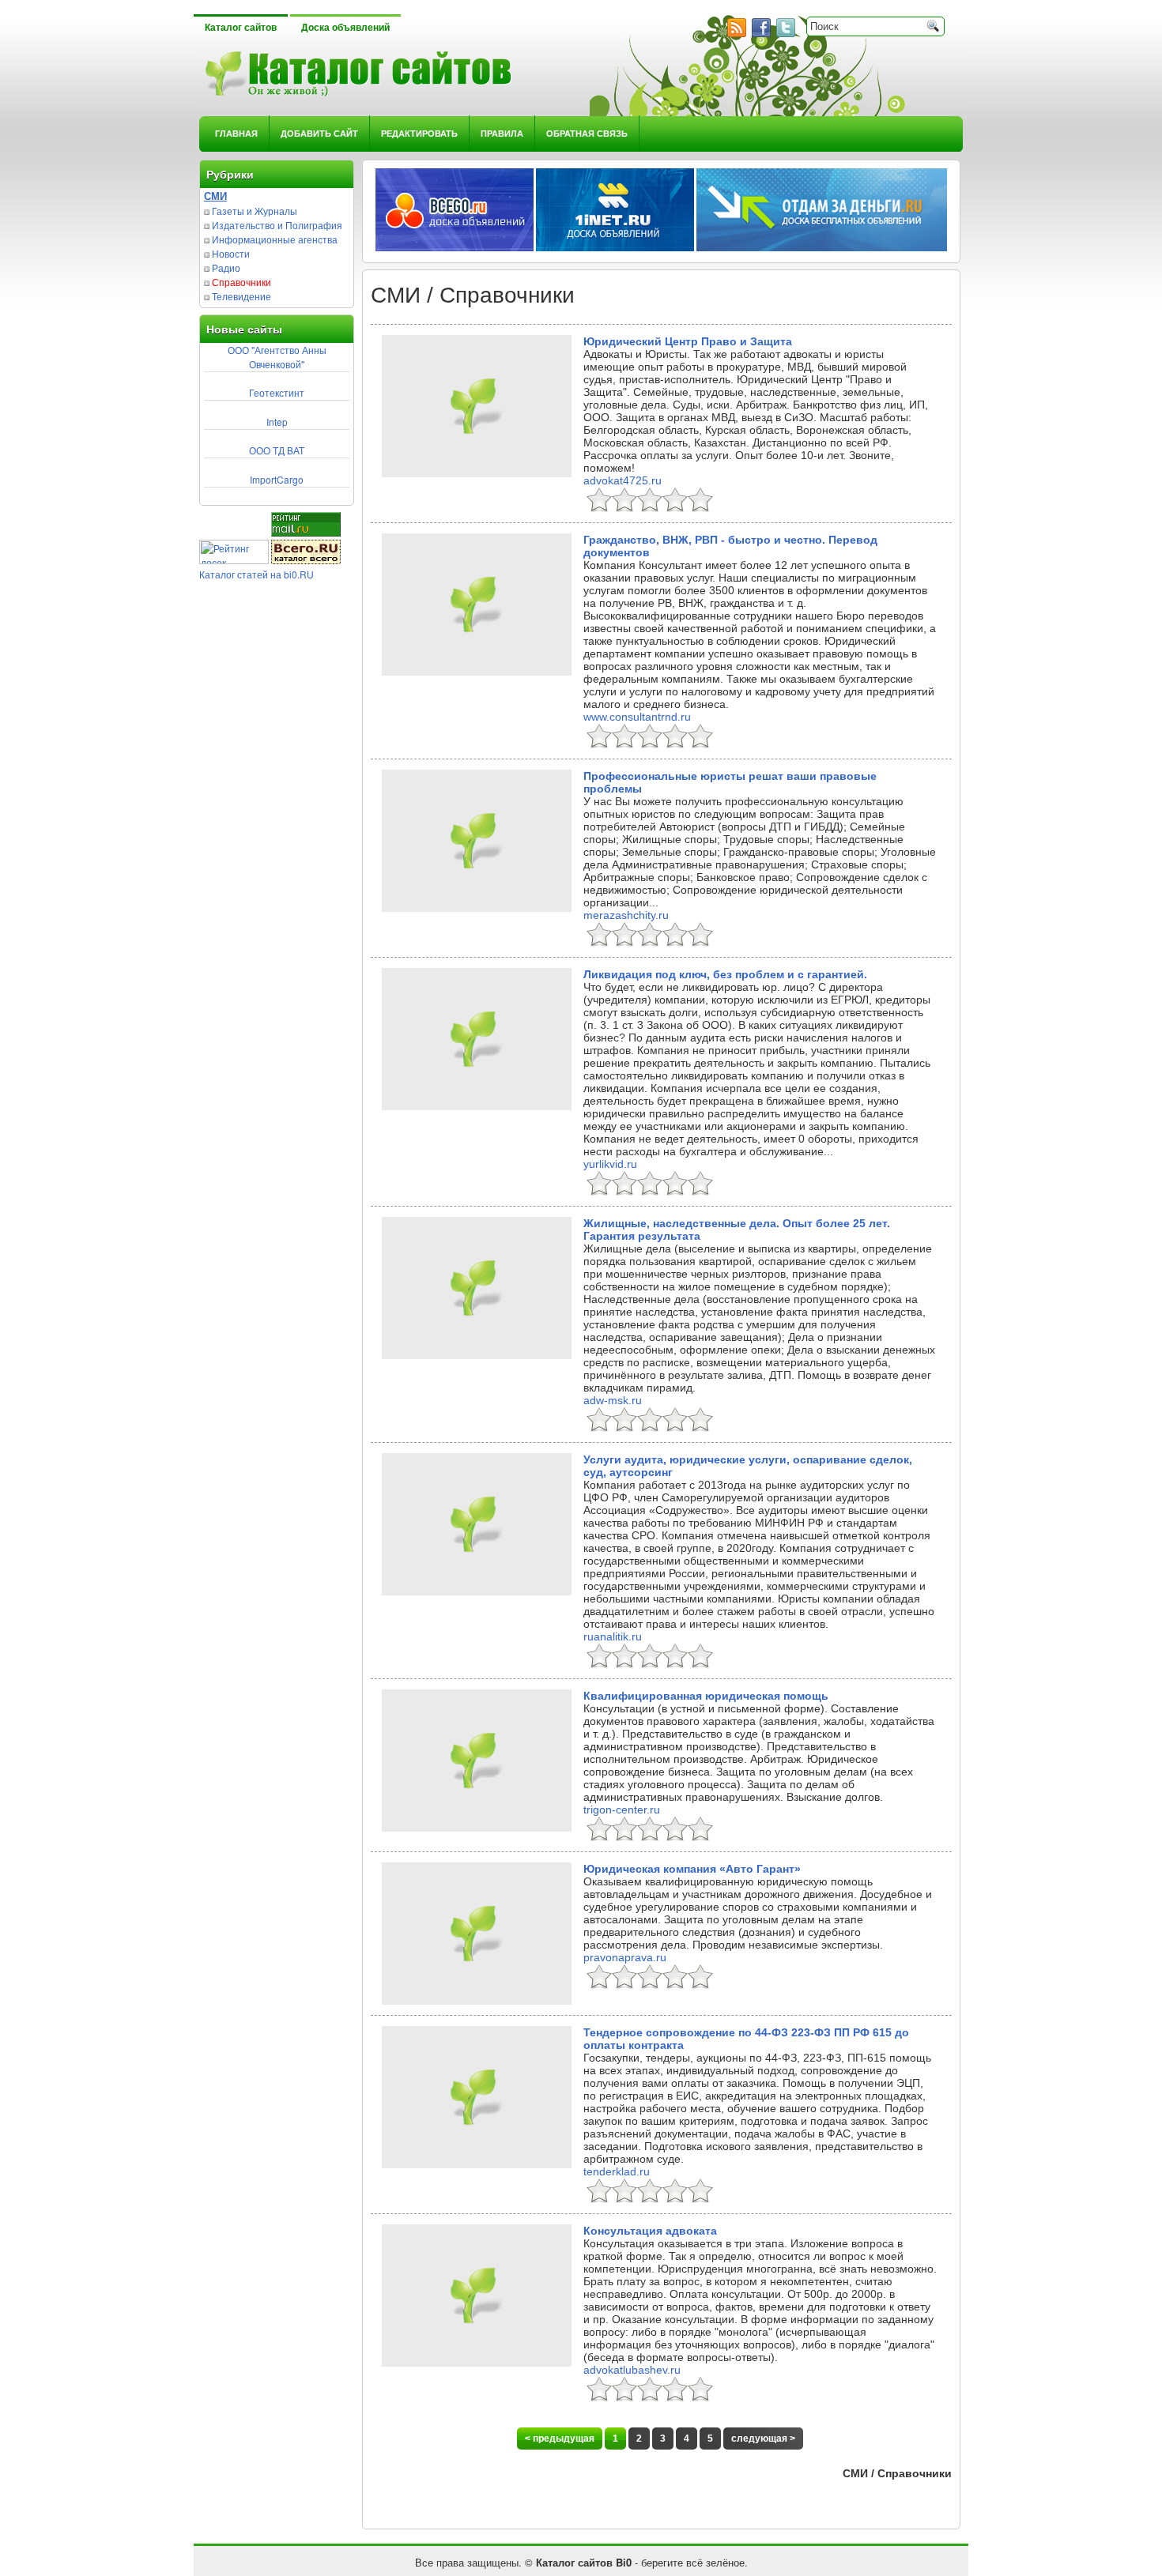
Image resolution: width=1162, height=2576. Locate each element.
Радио (226, 267)
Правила (502, 133)
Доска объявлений (345, 28)
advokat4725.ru (622, 480)
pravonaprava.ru (625, 1957)
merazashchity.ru (626, 915)
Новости (231, 253)
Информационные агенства (275, 239)
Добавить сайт (319, 133)
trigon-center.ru (622, 1810)
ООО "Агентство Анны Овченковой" (277, 357)
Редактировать (419, 133)
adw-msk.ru (613, 1400)
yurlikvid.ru (610, 1164)
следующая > (763, 2439)
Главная (236, 133)
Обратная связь (587, 133)
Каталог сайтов (241, 28)
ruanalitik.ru (613, 1636)
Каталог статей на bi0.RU (257, 574)
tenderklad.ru (617, 2171)
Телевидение (241, 296)
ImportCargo (277, 479)
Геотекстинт (277, 392)
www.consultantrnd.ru (637, 717)
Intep (277, 422)
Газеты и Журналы (255, 211)
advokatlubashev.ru (632, 2370)
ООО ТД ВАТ (277, 450)
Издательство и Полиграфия (277, 225)
